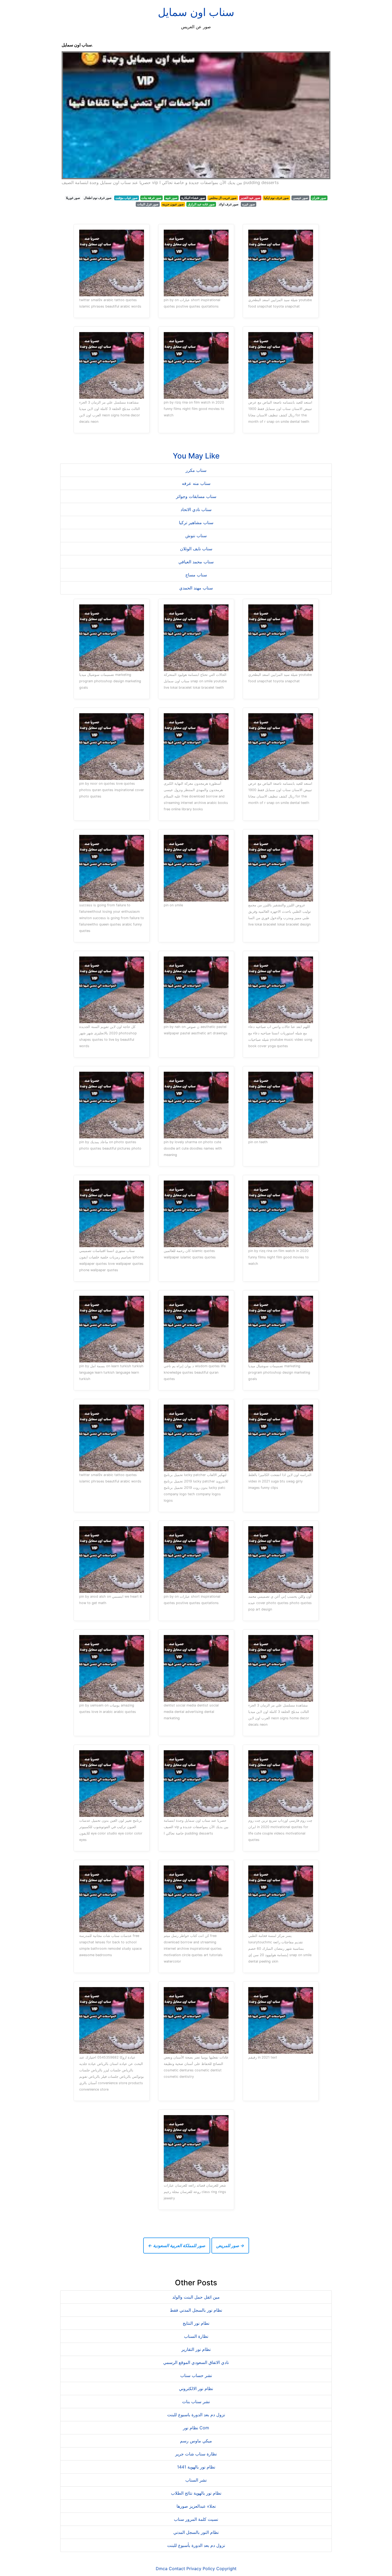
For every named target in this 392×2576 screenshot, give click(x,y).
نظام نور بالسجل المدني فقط (196, 2310)
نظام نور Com (196, 2428)
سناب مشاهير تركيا (196, 523)
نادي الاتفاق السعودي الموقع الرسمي (196, 2362)
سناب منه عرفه (196, 483)
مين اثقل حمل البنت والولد (196, 2297)
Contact (177, 2569)
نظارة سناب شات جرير (196, 2454)
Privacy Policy (201, 2569)
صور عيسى (300, 198)
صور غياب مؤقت (127, 198)
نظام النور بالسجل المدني (196, 2532)
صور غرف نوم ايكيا (276, 198)
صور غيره (249, 204)
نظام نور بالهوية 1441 (196, 2467)
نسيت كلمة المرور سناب (196, 2519)
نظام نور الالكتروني (196, 2388)
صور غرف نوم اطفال (98, 198)
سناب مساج (196, 575)
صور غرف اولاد (229, 204)
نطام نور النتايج (196, 2323)
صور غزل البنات (148, 204)
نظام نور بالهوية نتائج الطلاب (196, 2493)
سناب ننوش (196, 536)
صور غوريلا (73, 198)
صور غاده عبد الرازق (201, 204)
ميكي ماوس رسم (196, 2441)
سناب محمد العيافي (196, 562)
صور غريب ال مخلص (223, 198)
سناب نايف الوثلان (196, 549)
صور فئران (319, 198)
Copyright (226, 2569)
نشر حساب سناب (196, 2375)
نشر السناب (196, 2480)
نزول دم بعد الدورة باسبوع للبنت (196, 2415)
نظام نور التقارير (196, 2349)
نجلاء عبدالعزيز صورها (196, 2506)
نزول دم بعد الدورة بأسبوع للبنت (196, 2545)
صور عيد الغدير (250, 198)
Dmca (162, 2569)
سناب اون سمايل (196, 12)
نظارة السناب (196, 2336)
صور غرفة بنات (151, 198)
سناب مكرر (196, 470)
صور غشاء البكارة (193, 198)
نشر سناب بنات (196, 2402)
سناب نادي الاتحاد (196, 509)
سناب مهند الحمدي (196, 588)
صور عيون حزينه (173, 204)
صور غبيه (171, 198)
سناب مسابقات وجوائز (196, 496)
